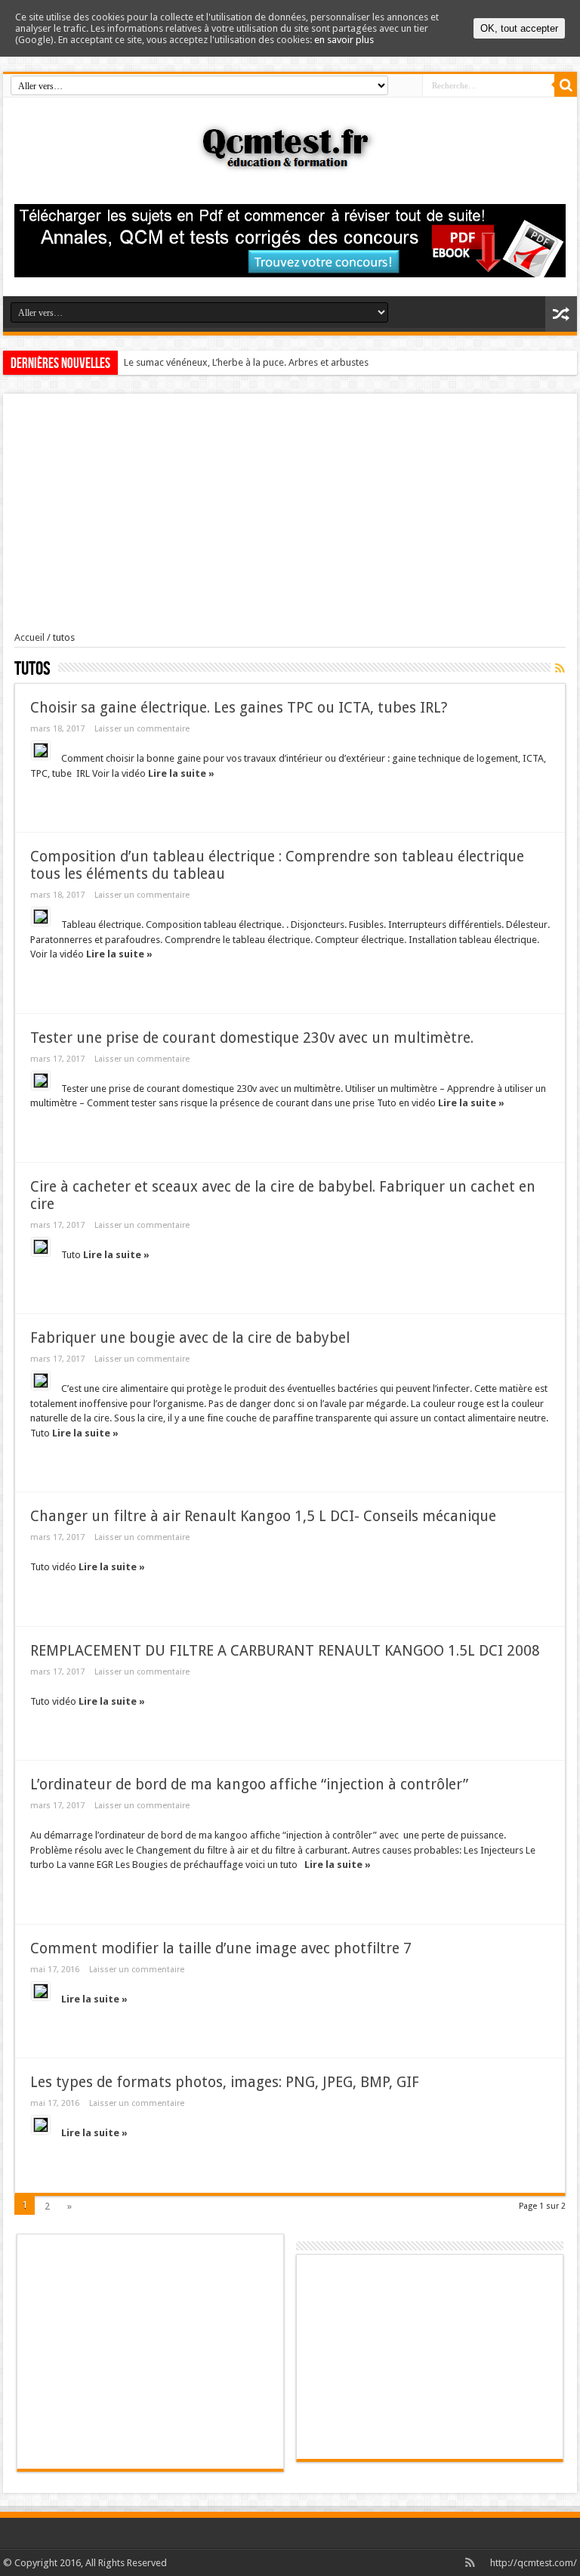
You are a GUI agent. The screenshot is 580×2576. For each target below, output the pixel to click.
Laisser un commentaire (142, 729)
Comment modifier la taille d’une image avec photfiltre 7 (221, 1948)
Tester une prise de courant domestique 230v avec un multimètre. (252, 1038)
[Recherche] (566, 85)
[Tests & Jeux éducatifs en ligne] (290, 162)
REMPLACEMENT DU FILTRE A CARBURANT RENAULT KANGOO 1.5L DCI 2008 (285, 1651)
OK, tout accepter (519, 28)
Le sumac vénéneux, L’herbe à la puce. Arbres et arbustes (246, 362)
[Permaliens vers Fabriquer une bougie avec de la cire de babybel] (41, 1381)
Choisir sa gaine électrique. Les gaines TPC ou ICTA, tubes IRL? (239, 708)
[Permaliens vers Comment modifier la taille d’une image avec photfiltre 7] (41, 1991)
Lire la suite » (181, 773)
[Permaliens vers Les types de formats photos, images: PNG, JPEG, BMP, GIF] (41, 2125)
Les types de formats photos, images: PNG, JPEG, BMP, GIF (225, 2082)
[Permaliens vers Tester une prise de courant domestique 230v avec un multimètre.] (41, 1081)
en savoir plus (344, 40)
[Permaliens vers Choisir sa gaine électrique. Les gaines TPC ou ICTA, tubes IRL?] (41, 750)
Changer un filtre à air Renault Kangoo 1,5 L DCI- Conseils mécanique (263, 1516)
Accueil (29, 637)
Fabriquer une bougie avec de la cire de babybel (190, 1338)
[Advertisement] (290, 518)
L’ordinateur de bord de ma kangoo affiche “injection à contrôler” (249, 1784)
